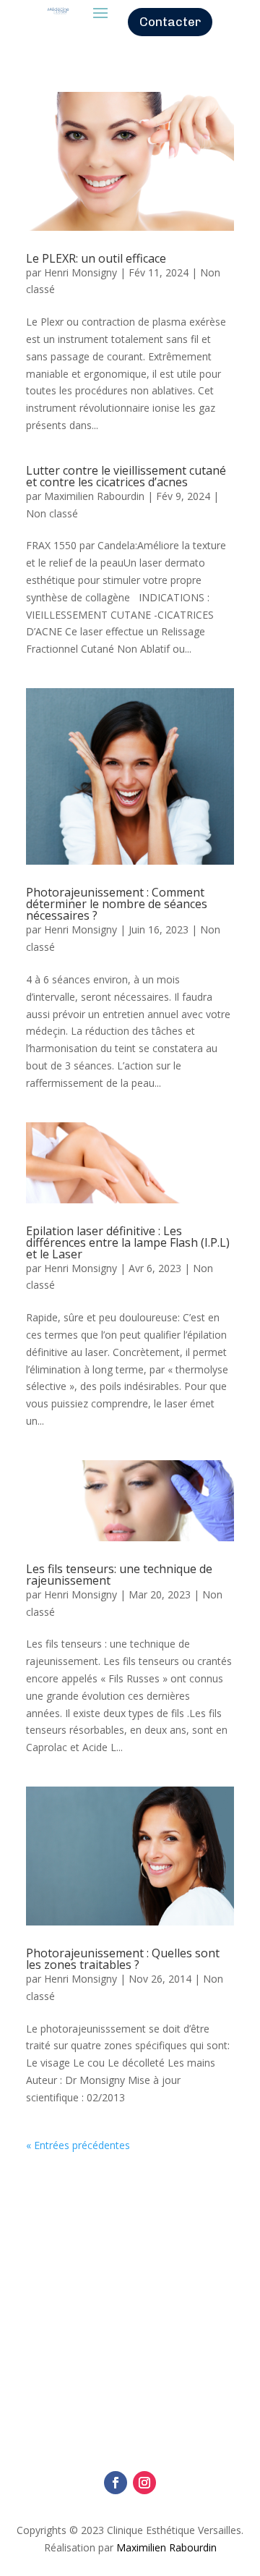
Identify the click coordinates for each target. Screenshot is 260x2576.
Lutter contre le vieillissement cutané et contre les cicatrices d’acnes (126, 476)
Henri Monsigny (81, 272)
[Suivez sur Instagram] (144, 2483)
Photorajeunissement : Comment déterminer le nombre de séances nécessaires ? (117, 904)
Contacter (170, 22)
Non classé (52, 513)
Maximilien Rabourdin (94, 496)
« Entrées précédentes (78, 2145)
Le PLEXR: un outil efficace (96, 258)
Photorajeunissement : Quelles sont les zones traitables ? (123, 1959)
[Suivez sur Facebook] (116, 2483)
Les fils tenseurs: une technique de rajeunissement (119, 1575)
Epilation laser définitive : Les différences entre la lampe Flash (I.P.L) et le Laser (128, 1242)
